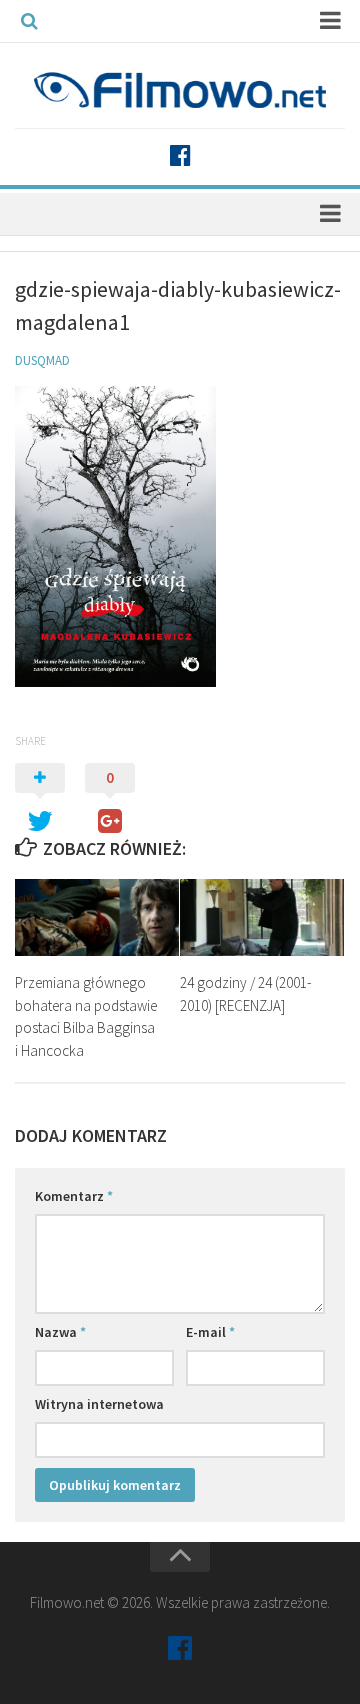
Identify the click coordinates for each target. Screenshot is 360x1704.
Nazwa (60, 1332)
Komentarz (74, 1196)
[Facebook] (180, 156)
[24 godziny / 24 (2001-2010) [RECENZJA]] (262, 917)
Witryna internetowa (99, 1404)
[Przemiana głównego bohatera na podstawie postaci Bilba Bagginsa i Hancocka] (97, 917)
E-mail (210, 1332)
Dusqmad (42, 360)
